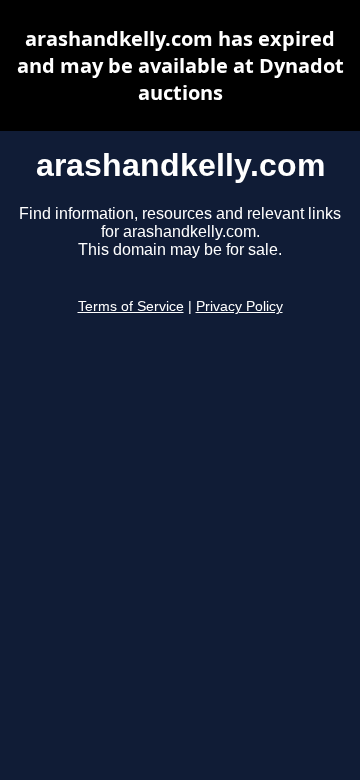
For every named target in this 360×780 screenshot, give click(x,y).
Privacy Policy (239, 306)
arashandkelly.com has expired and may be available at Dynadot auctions (180, 65)
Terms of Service (131, 306)
